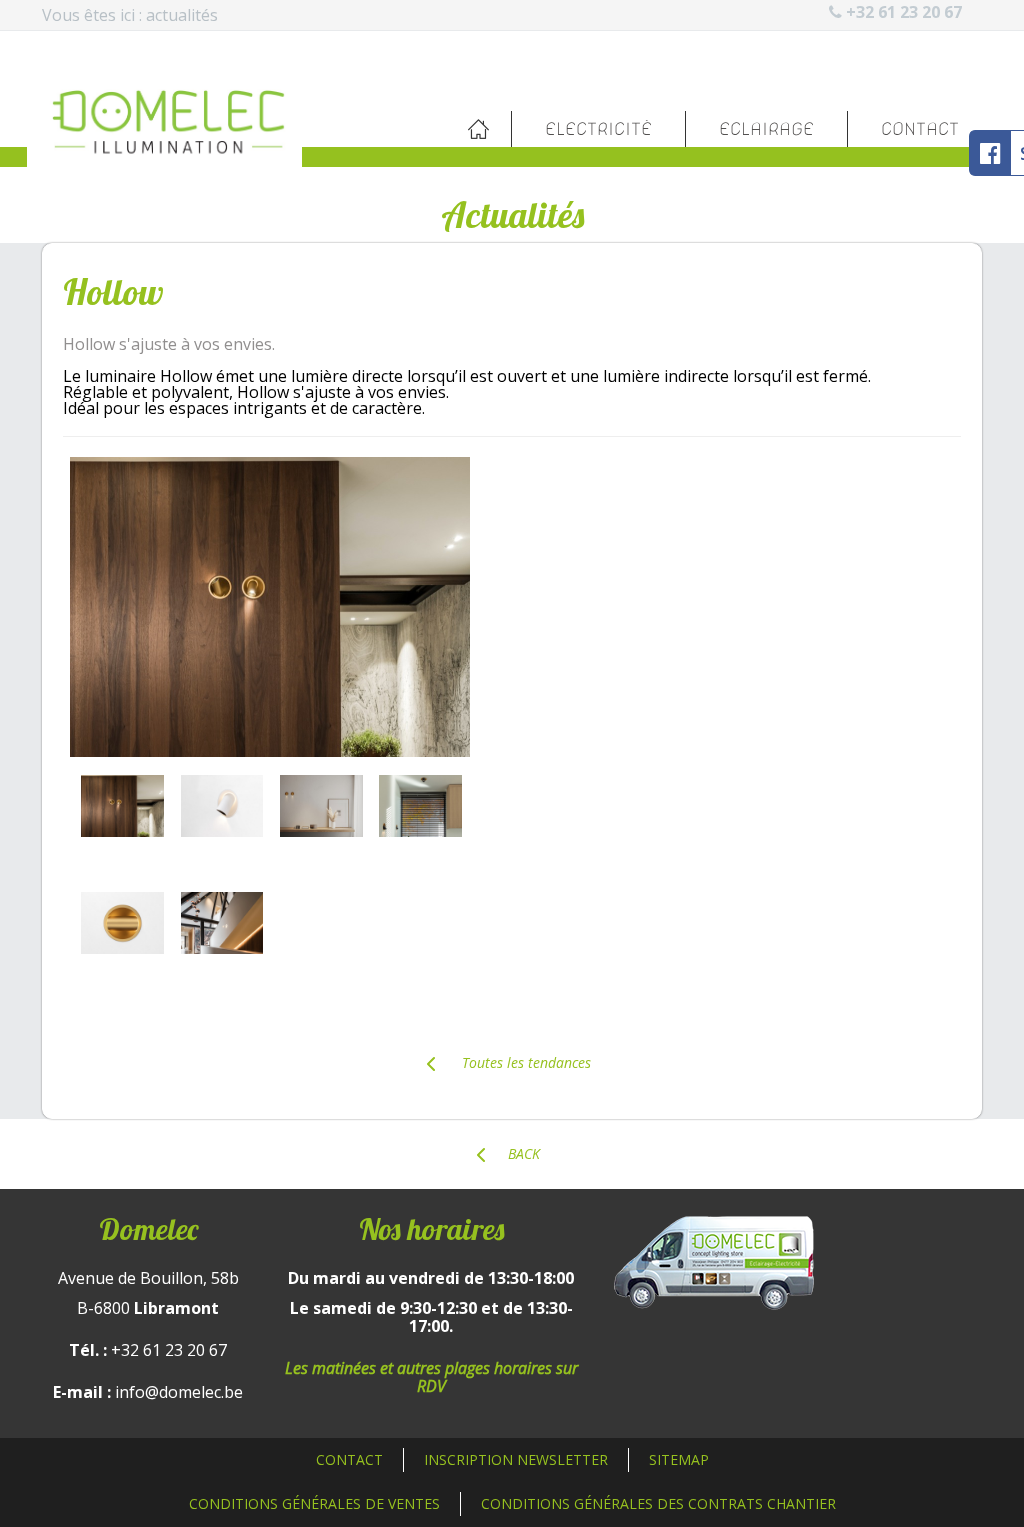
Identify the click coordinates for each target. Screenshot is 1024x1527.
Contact (920, 129)
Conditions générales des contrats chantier (658, 1503)
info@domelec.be (179, 1392)
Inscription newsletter (516, 1459)
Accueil (478, 129)
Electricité (598, 129)
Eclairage (766, 129)
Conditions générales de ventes (314, 1503)
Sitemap (679, 1459)
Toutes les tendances (524, 1062)
